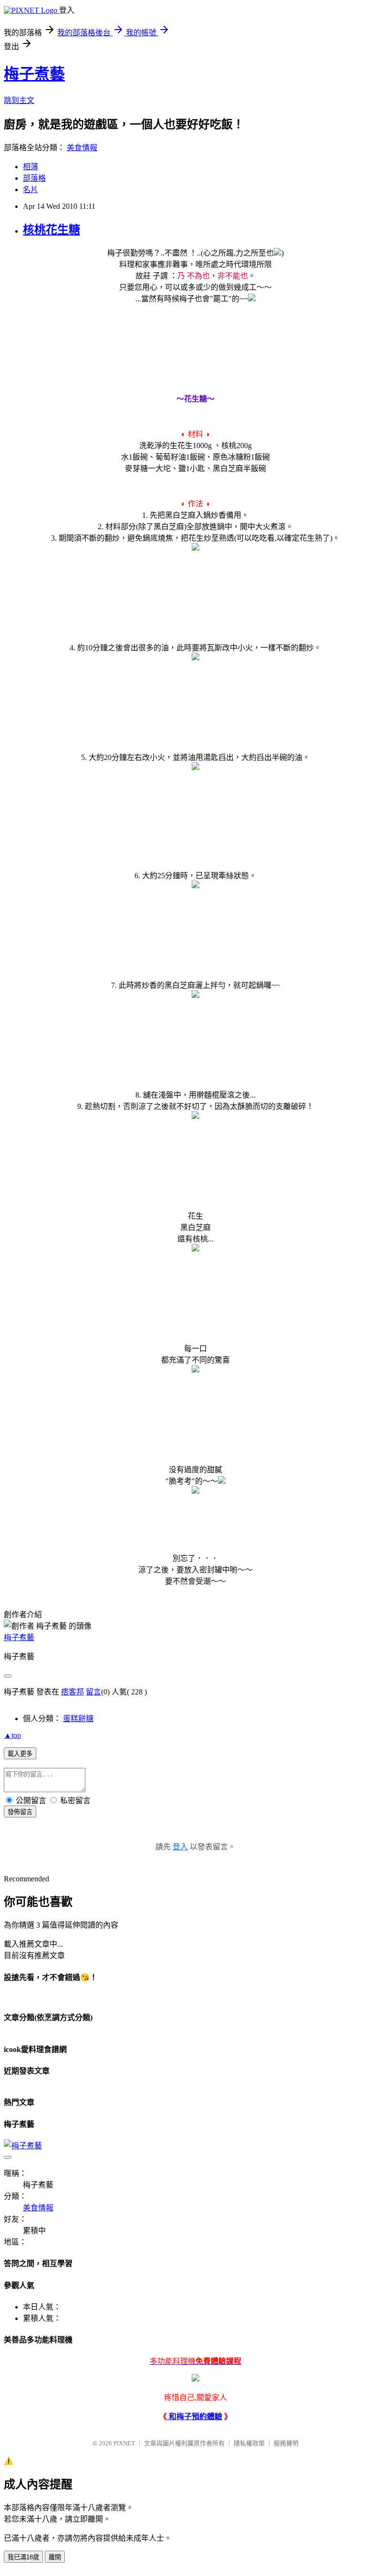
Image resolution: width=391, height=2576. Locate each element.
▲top (12, 1735)
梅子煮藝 (34, 74)
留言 (93, 1692)
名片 (31, 190)
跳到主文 (19, 100)
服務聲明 (286, 2443)
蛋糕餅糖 (78, 1719)
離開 (55, 2557)
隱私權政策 (249, 2443)
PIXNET (124, 2443)
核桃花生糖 (51, 230)
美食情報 (82, 148)
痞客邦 (72, 1692)
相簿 (31, 167)
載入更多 (20, 1754)
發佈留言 (20, 1812)
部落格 (34, 178)
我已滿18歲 (23, 2557)
